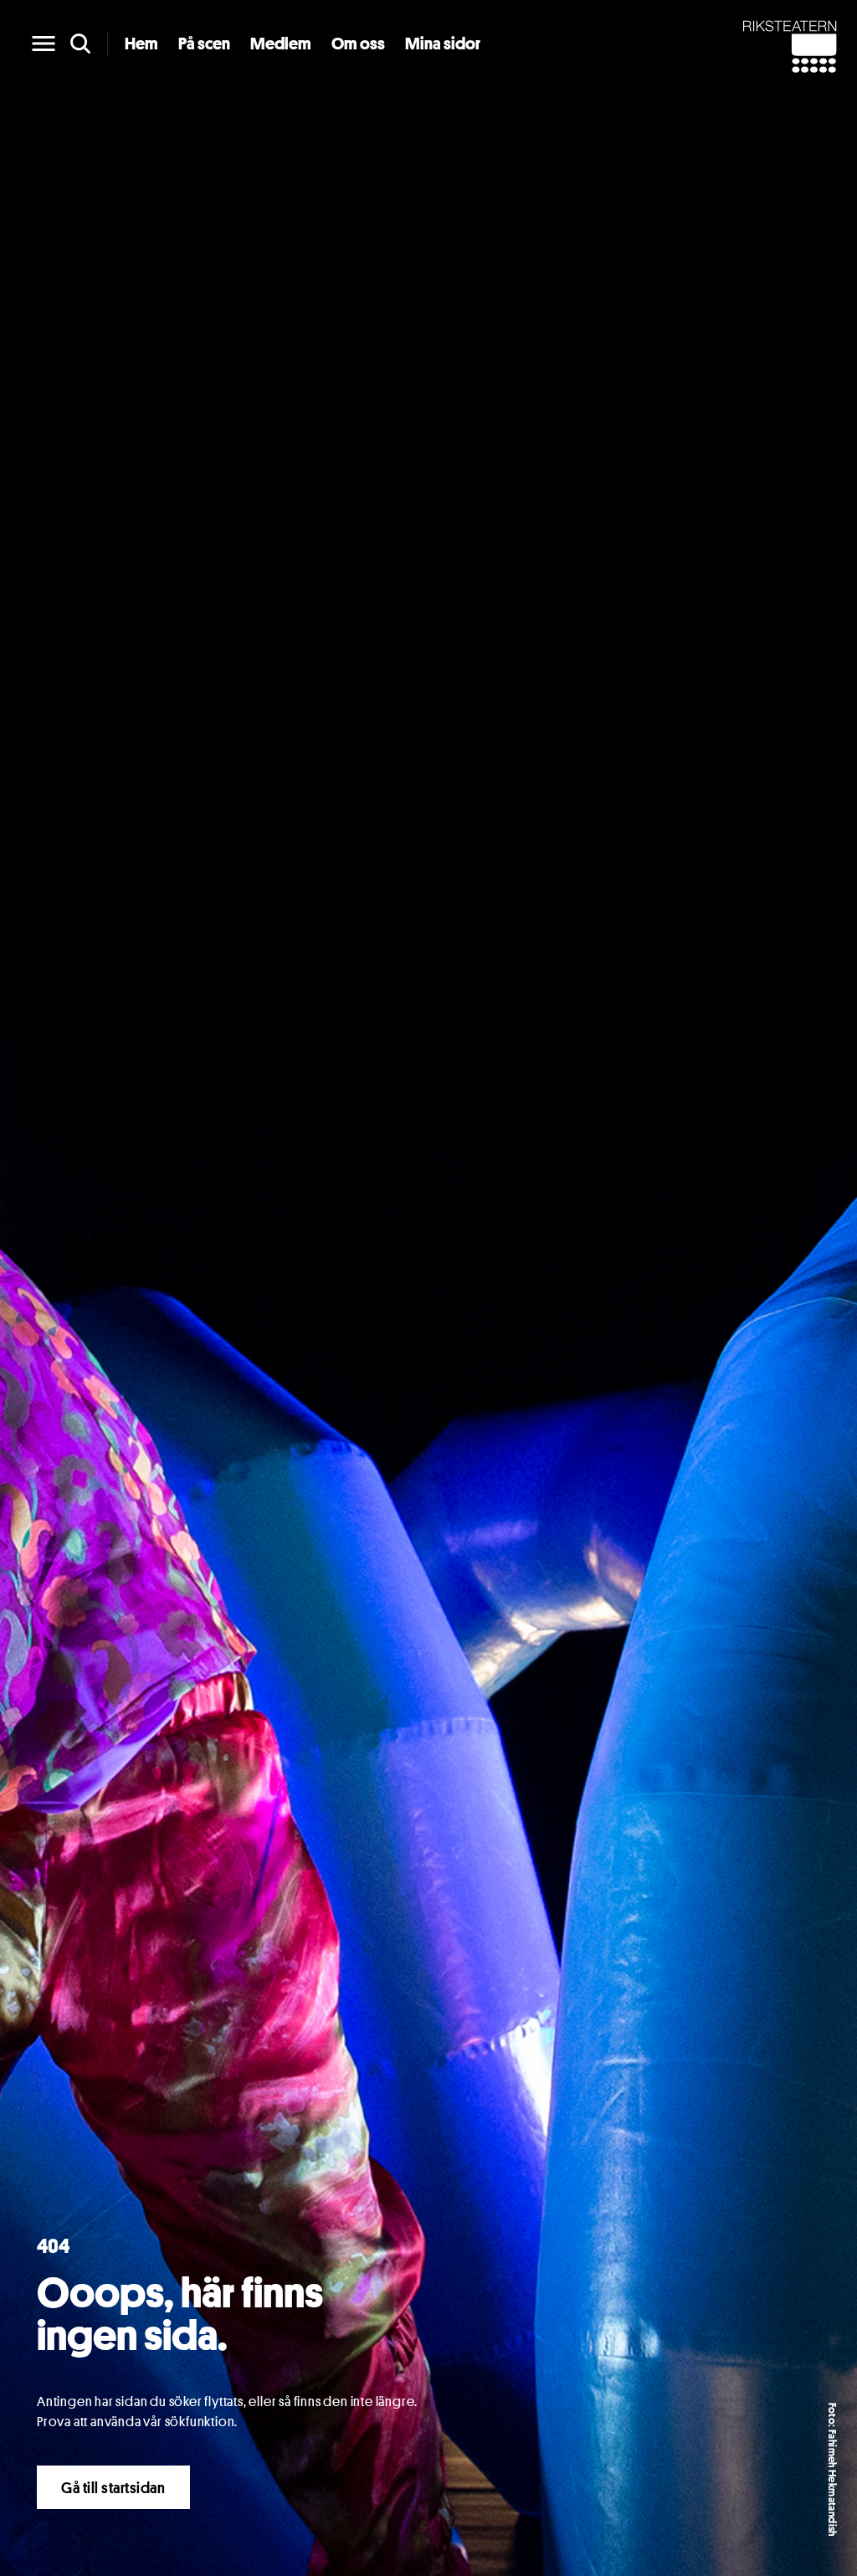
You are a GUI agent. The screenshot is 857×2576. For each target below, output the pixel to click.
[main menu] (44, 44)
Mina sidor (443, 44)
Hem (141, 44)
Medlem (281, 44)
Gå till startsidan (113, 2487)
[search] (80, 44)
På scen (204, 44)
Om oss (358, 44)
